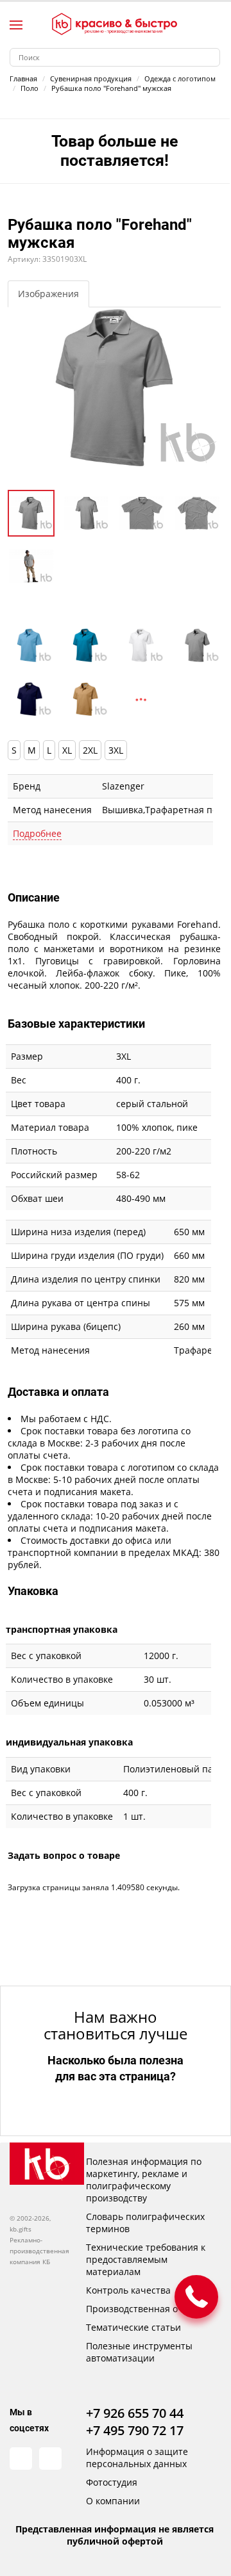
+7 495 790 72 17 (135, 2430)
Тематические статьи (133, 2327)
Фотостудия (112, 2482)
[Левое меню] (16, 25)
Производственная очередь (148, 2309)
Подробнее (37, 833)
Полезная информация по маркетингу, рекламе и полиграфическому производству (144, 2180)
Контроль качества (128, 2290)
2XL (90, 750)
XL (67, 750)
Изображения (48, 294)
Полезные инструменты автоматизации (139, 2352)
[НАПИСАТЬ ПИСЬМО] (196, 2297)
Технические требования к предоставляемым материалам (146, 2259)
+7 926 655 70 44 (135, 2413)
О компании (113, 2501)
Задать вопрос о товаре (64, 1855)
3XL (116, 750)
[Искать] (211, 57)
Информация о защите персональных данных (137, 2458)
